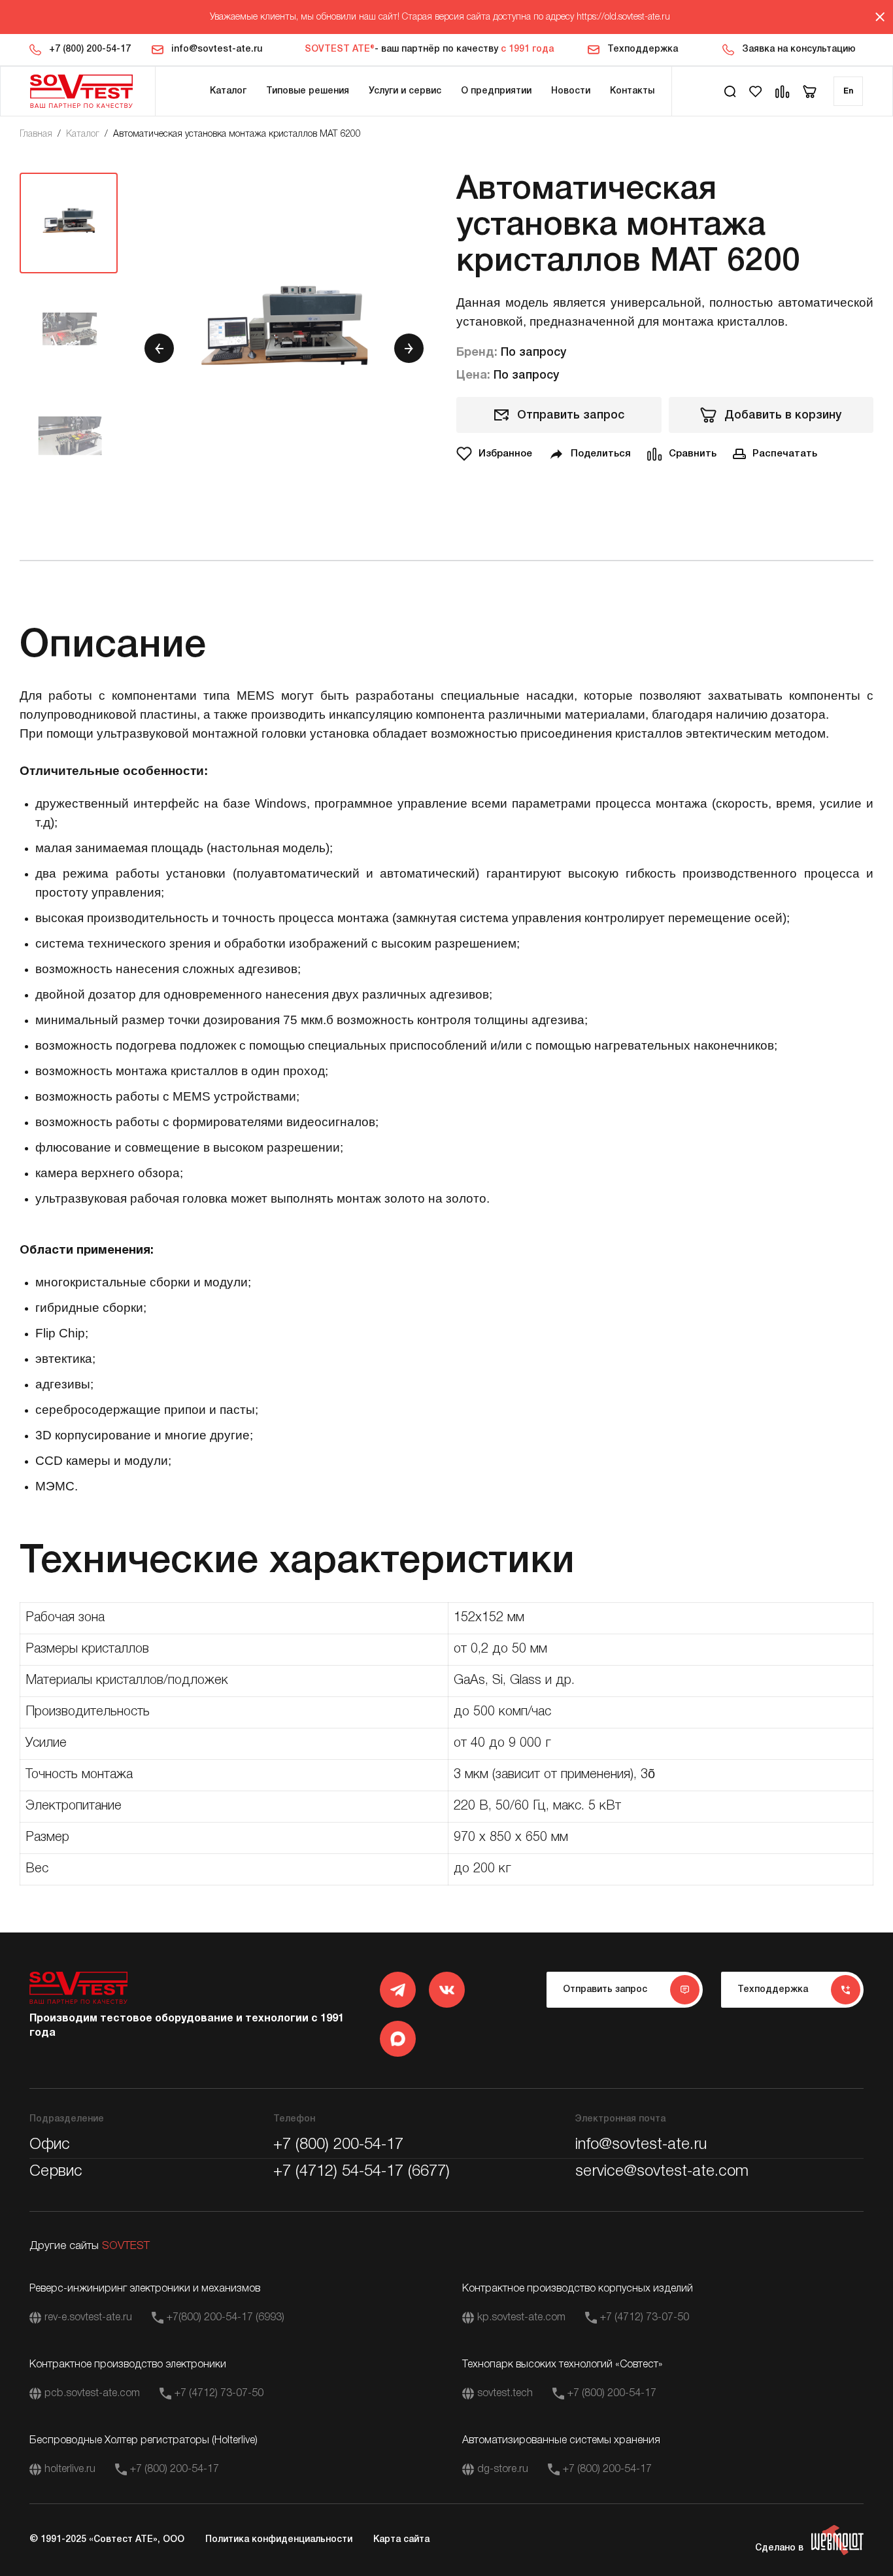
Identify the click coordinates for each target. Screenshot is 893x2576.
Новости (571, 91)
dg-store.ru (503, 2469)
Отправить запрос (571, 415)
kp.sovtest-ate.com (521, 2318)
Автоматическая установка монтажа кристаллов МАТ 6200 (237, 134)
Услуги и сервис (405, 91)
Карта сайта (401, 2540)
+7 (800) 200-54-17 (90, 49)
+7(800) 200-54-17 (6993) (226, 2318)
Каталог (228, 91)
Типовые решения (308, 91)
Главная (36, 134)
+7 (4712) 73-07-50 (645, 2318)
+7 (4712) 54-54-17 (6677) (362, 2172)
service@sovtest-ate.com (662, 2172)
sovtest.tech (505, 2394)
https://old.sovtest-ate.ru (623, 17)
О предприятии (496, 91)
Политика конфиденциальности (279, 2540)
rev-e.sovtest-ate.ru (88, 2318)
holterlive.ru (70, 2469)
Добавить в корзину (783, 415)
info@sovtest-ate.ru (217, 49)
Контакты (632, 91)
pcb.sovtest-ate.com (92, 2394)
